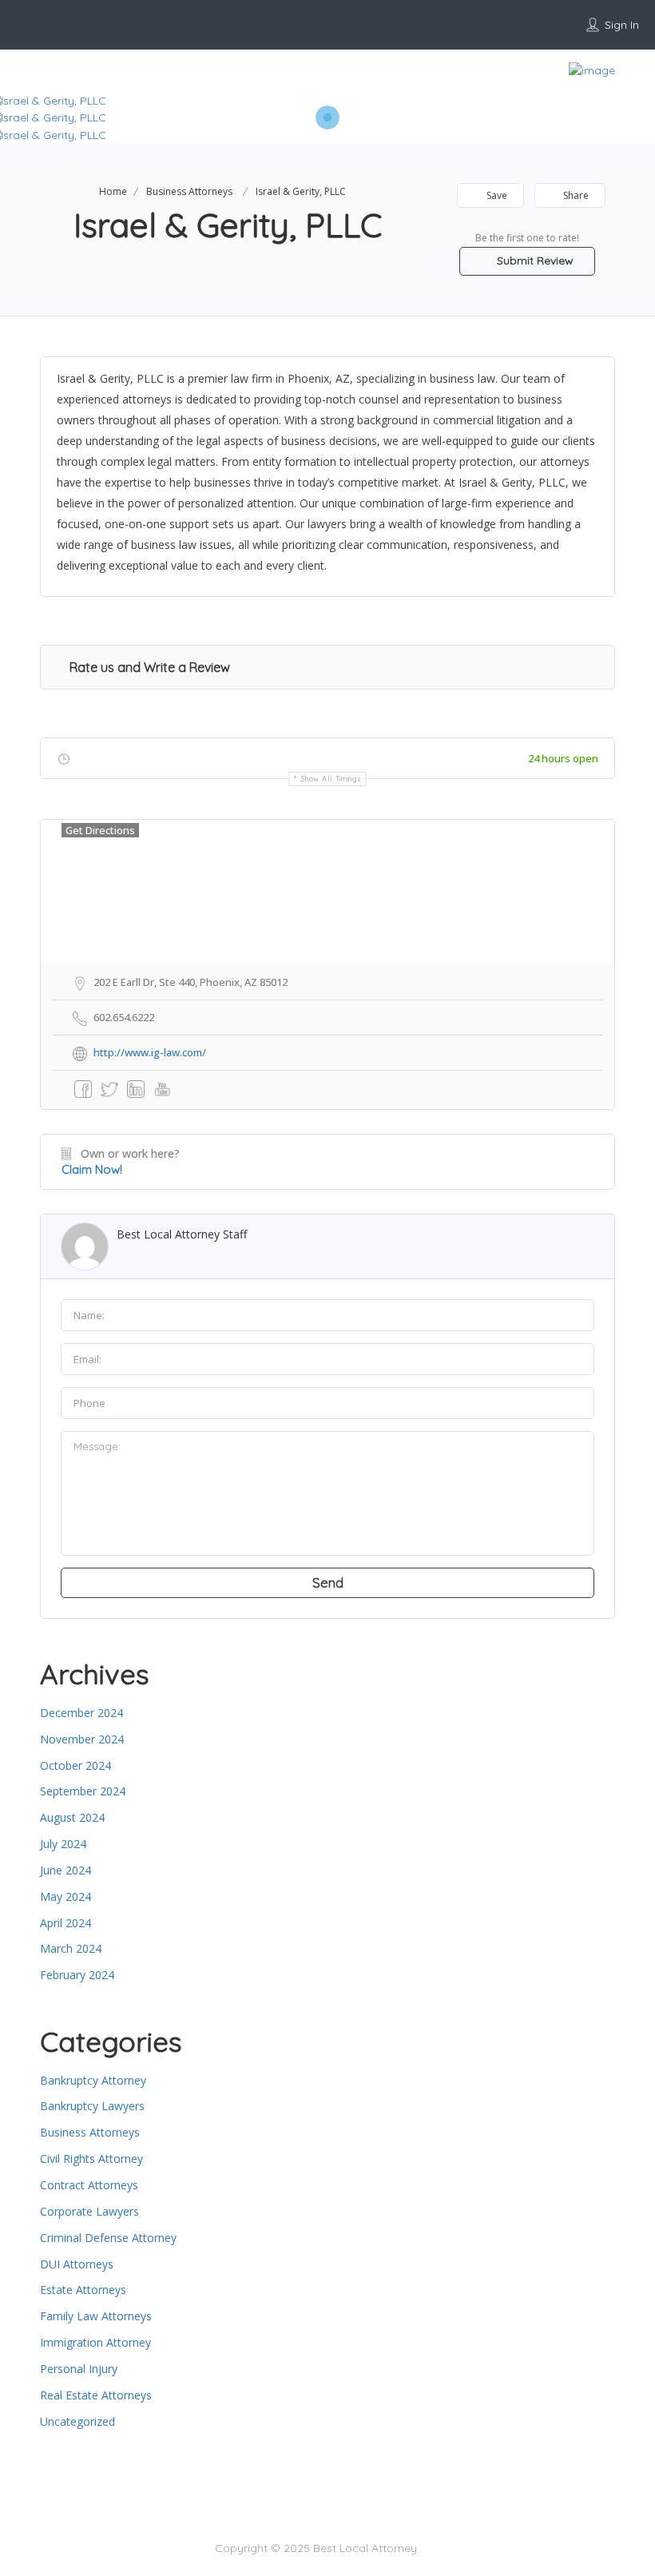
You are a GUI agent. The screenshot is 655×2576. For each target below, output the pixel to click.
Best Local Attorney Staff (182, 1234)
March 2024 (71, 1948)
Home (113, 191)
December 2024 (81, 1713)
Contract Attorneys (89, 2185)
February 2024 (77, 1975)
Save (496, 195)
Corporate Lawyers (89, 2211)
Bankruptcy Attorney (93, 2080)
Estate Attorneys (83, 2290)
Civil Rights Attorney (91, 2159)
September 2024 (83, 1791)
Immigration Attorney (95, 2342)
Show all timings (331, 779)
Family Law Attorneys (96, 2316)
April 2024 (65, 1923)
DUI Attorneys (77, 2264)
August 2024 (72, 1817)
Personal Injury (79, 2369)
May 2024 (65, 1896)
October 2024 (75, 1765)
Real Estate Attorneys (96, 2395)
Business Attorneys (189, 191)
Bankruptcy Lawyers (92, 2106)
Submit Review (534, 260)
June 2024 (65, 1870)
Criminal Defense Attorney (108, 2238)
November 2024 (82, 1739)
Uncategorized (77, 2421)
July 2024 (63, 1844)
